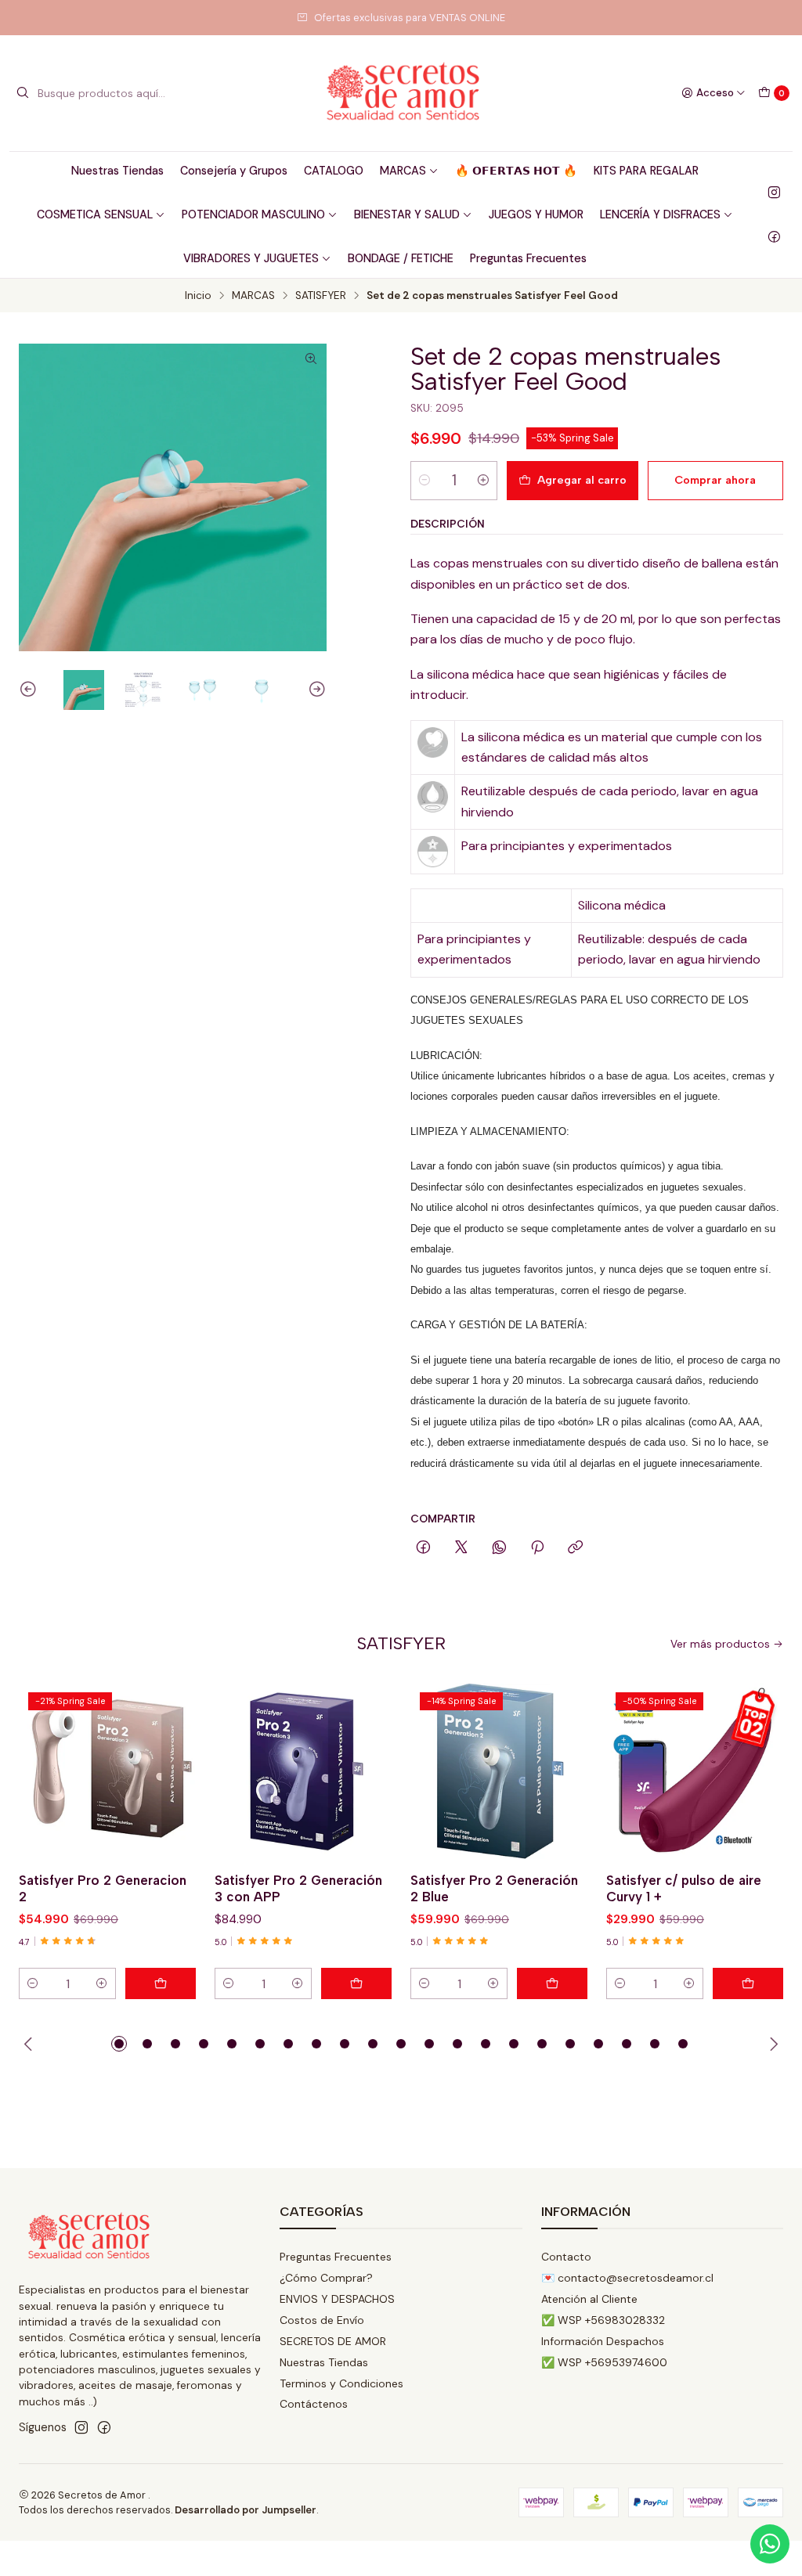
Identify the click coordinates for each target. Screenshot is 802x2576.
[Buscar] (23, 93)
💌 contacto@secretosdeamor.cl (627, 2278)
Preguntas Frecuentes (528, 258)
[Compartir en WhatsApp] (499, 1548)
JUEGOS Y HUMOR (536, 214)
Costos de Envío (322, 2320)
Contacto (566, 2257)
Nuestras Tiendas (117, 171)
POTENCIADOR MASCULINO (253, 214)
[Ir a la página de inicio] (401, 93)
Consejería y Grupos (234, 171)
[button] (119, 2044)
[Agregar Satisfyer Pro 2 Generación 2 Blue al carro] (552, 1983)
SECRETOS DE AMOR (333, 2341)
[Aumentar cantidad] (483, 481)
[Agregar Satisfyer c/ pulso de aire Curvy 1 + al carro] (748, 1983)
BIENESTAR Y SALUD (407, 214)
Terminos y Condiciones (341, 2383)
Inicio (198, 296)
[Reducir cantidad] (424, 481)
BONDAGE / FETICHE (401, 258)
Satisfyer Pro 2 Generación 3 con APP (298, 1888)
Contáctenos (314, 2404)
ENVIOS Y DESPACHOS (337, 2299)
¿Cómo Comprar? (326, 2278)
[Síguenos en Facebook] (774, 236)
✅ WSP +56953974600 (604, 2362)
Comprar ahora (715, 480)
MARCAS (403, 171)
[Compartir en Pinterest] (537, 1548)
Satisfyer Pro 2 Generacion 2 (103, 1888)
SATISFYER (321, 296)
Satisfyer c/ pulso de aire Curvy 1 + (684, 1888)
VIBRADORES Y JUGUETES (251, 258)
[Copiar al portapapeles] (575, 1548)
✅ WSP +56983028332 (603, 2320)
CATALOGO (334, 171)
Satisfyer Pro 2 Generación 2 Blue (494, 1888)
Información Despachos (603, 2341)
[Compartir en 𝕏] (461, 1548)
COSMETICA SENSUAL (95, 214)
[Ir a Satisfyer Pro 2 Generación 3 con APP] (303, 1771)
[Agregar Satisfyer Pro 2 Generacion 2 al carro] (161, 1983)
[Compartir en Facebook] (423, 1548)
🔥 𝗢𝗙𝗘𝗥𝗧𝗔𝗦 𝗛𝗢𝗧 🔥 (516, 171)
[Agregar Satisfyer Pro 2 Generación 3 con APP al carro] (356, 1983)
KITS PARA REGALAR (646, 171)
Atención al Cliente (589, 2299)
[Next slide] (315, 690)
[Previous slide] (31, 690)
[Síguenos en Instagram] (774, 193)
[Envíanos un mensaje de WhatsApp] (770, 2544)
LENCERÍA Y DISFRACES (660, 214)
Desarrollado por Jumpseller (246, 2510)
